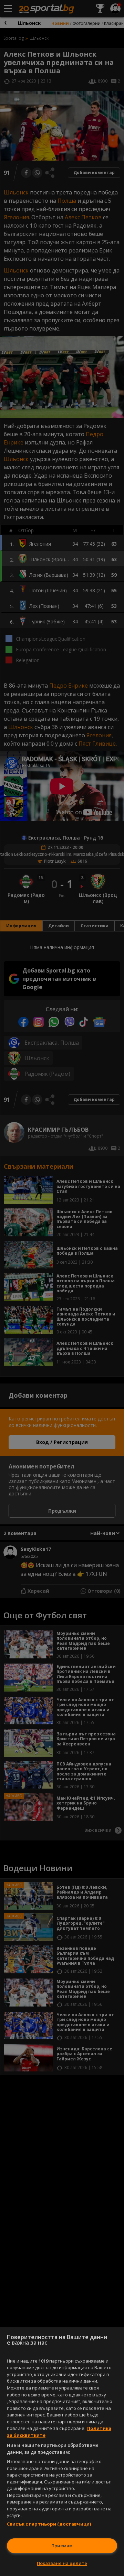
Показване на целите (62, 2563)
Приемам (62, 2546)
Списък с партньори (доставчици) (49, 2524)
